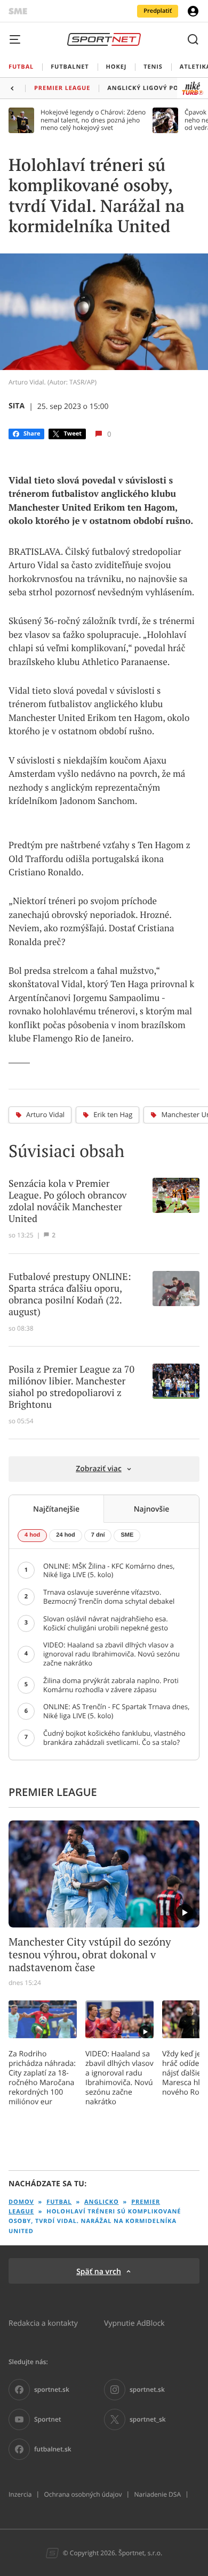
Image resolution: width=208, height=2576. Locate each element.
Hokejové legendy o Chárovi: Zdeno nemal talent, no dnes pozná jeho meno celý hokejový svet (93, 120)
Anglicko (101, 2202)
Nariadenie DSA (157, 2495)
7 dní (98, 1535)
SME (127, 1535)
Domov (21, 2202)
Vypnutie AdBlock (134, 2323)
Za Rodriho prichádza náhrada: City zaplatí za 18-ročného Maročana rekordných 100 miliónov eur (42, 2078)
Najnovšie (152, 1509)
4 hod (32, 1535)
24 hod (65, 1535)
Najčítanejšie (56, 1509)
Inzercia (20, 2495)
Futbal (59, 2202)
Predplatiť (158, 11)
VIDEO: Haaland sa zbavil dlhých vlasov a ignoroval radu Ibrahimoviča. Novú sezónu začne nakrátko (119, 2078)
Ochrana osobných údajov (83, 2495)
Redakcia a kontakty (43, 2323)
